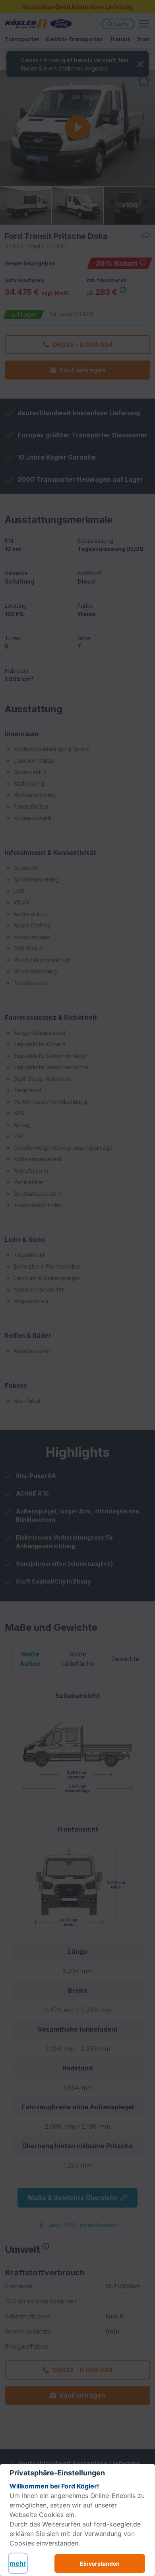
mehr (18, 2563)
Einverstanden (100, 2564)
